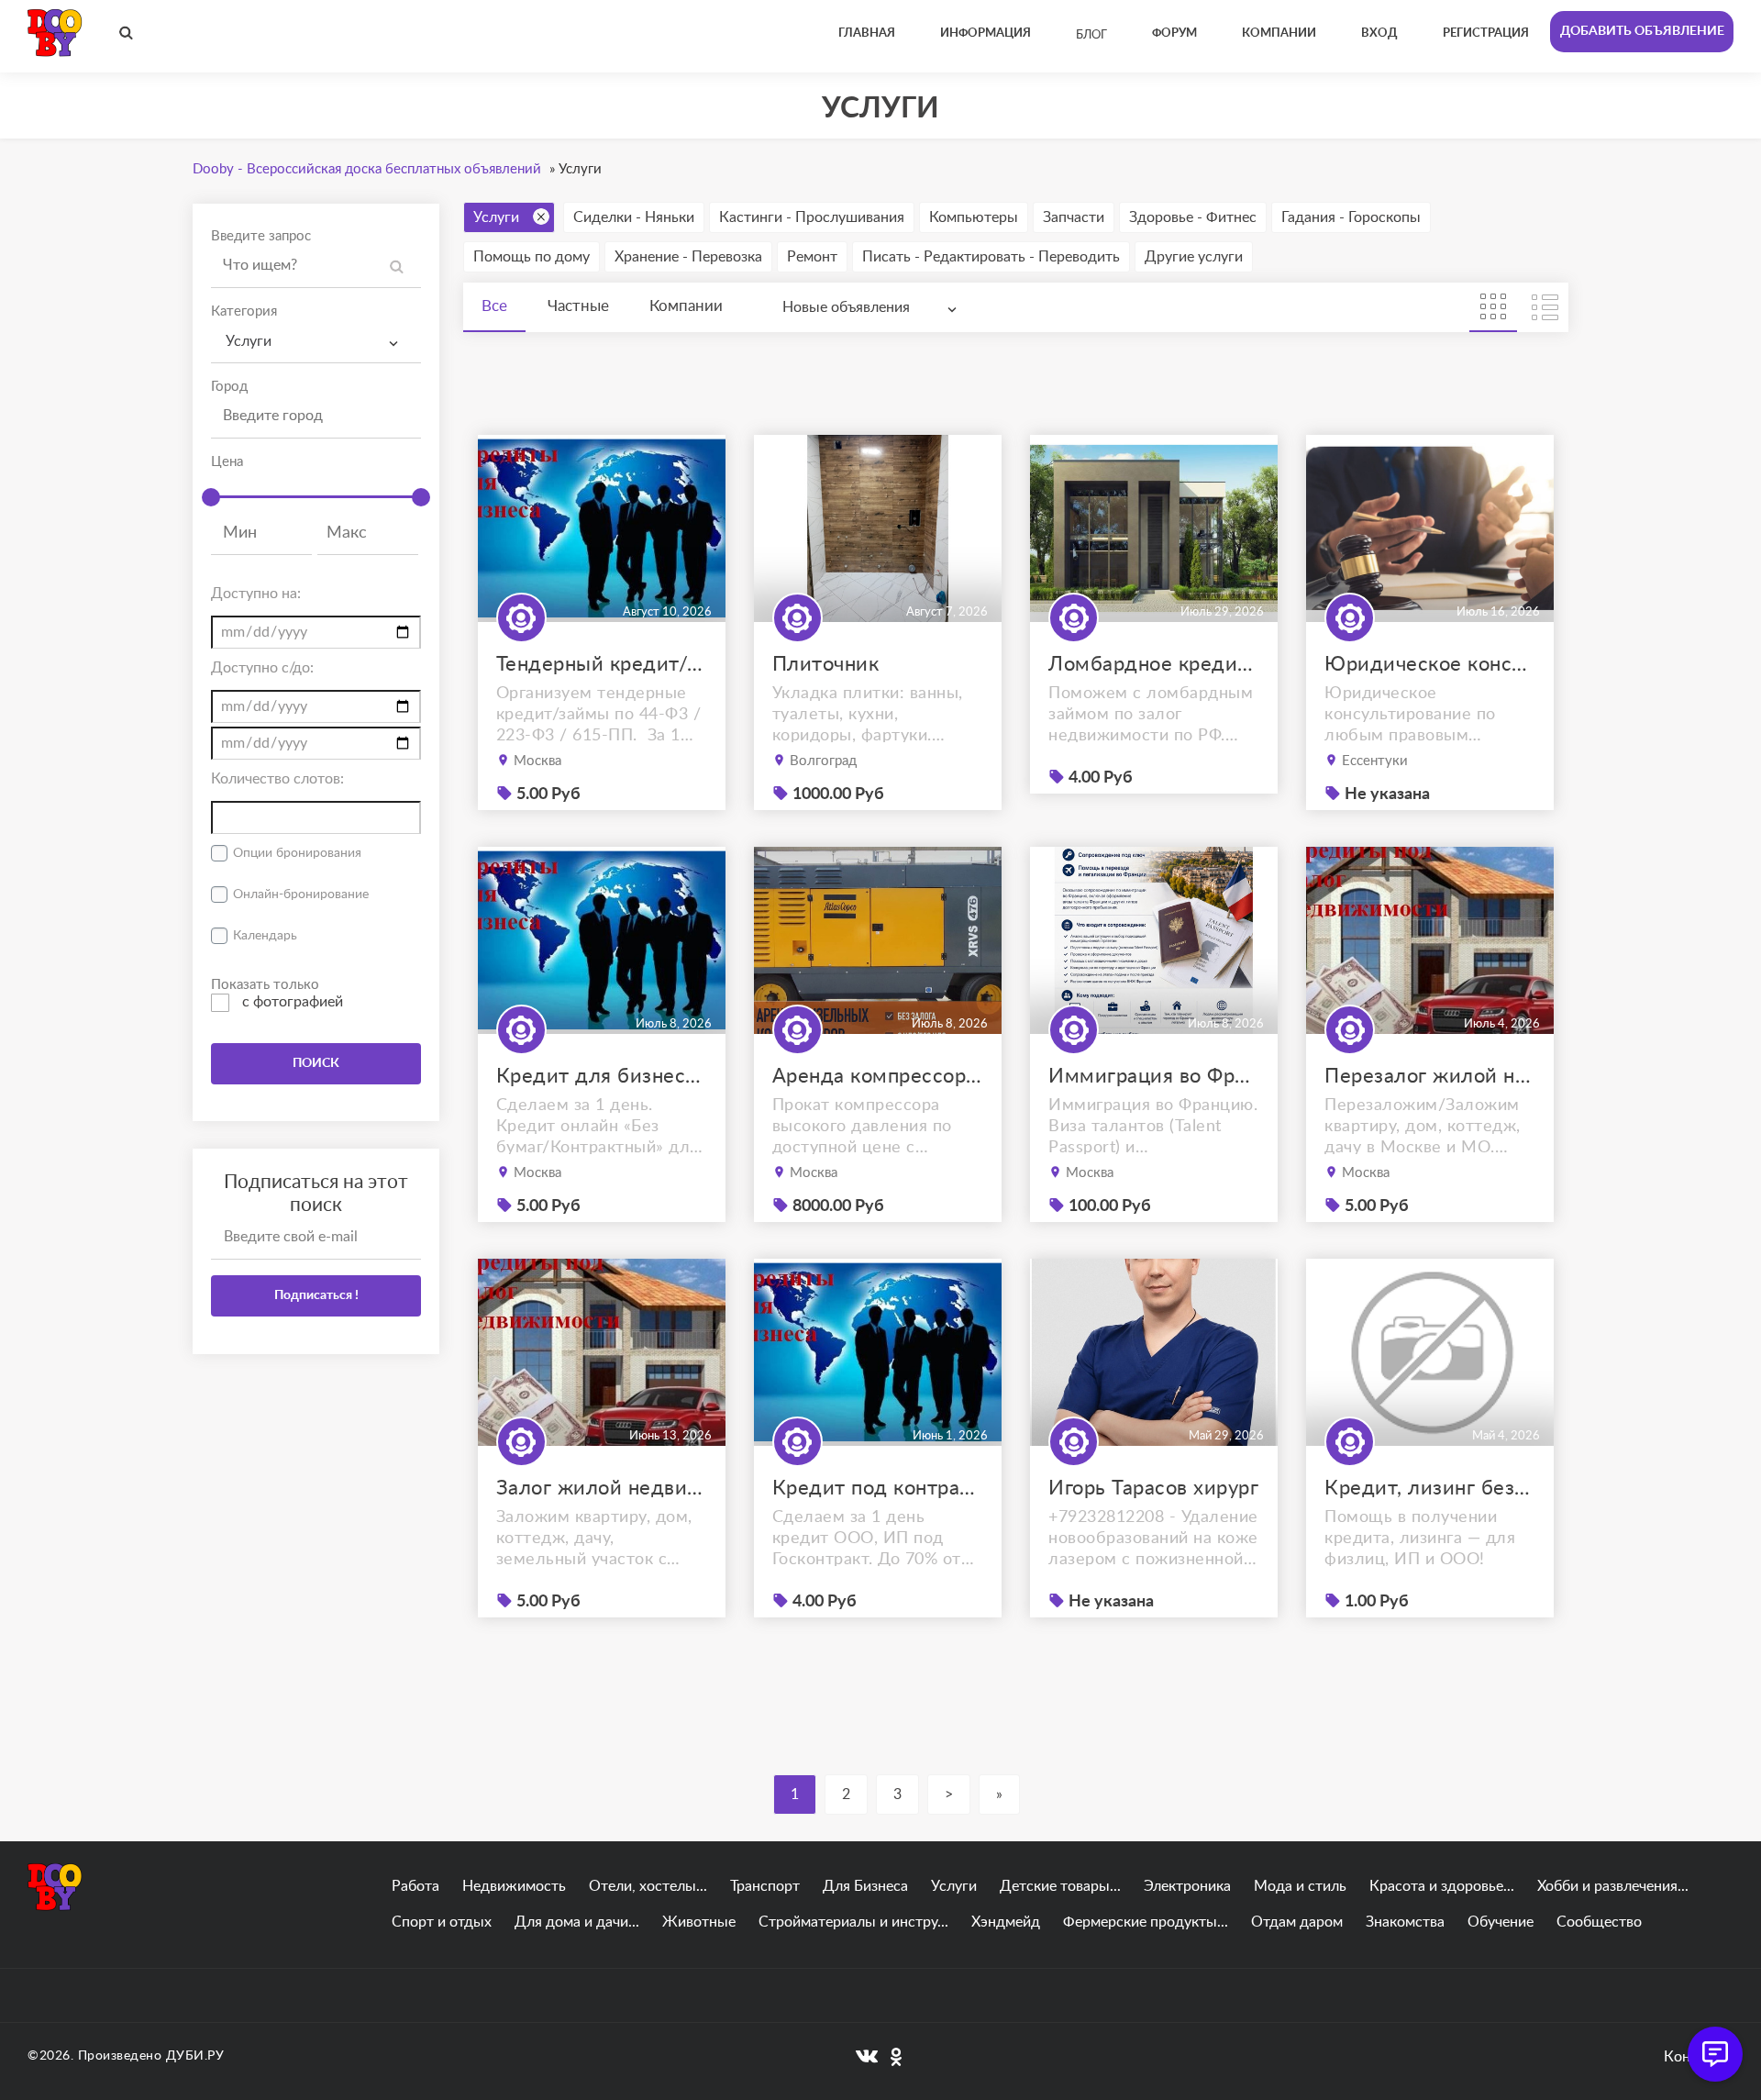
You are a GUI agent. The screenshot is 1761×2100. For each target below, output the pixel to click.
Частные (578, 306)
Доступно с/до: (262, 668)
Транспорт (765, 1886)
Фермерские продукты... (1146, 1922)
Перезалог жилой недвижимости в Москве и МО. (1430, 1076)
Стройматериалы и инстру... (853, 1922)
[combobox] (316, 342)
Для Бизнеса (865, 1886)
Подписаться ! (316, 1295)
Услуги (496, 217)
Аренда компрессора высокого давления (878, 1076)
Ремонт (812, 257)
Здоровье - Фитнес (1193, 217)
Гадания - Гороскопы (1351, 217)
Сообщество (1599, 1922)
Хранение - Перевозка (688, 257)
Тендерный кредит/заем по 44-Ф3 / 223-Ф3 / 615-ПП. (602, 664)
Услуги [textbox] (249, 341)
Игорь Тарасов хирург (1153, 1488)
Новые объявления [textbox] (846, 307)
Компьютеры (974, 217)
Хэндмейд (1006, 1922)
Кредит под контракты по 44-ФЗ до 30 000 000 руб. (878, 1488)
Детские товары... (1060, 1886)
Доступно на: (256, 594)
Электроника (1187, 1886)
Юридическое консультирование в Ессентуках (1430, 664)
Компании (686, 306)
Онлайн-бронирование (301, 894)
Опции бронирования (297, 853)
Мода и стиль (1300, 1886)
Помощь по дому (532, 257)
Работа (415, 1886)
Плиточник (826, 664)
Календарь (265, 936)
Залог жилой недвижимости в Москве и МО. (602, 1488)
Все (494, 306)
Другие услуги (1194, 257)
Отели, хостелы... (648, 1886)
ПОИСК (316, 1063)
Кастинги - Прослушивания (812, 217)
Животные (699, 1922)
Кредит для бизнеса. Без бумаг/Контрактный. (602, 1076)
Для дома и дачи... (577, 1922)
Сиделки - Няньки (634, 217)
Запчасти (1074, 217)
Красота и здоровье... (1442, 1886)
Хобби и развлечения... (1613, 1886)
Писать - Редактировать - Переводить (991, 257)
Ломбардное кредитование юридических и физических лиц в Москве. (1154, 664)
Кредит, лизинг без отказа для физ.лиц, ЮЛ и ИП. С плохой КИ (1430, 1488)
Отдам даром (1297, 1922)
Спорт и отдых (442, 1922)
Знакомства (1405, 1922)
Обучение (1501, 1922)
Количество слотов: (277, 779)
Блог (1091, 35)
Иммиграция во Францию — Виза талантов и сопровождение (1154, 1076)
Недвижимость (514, 1886)
